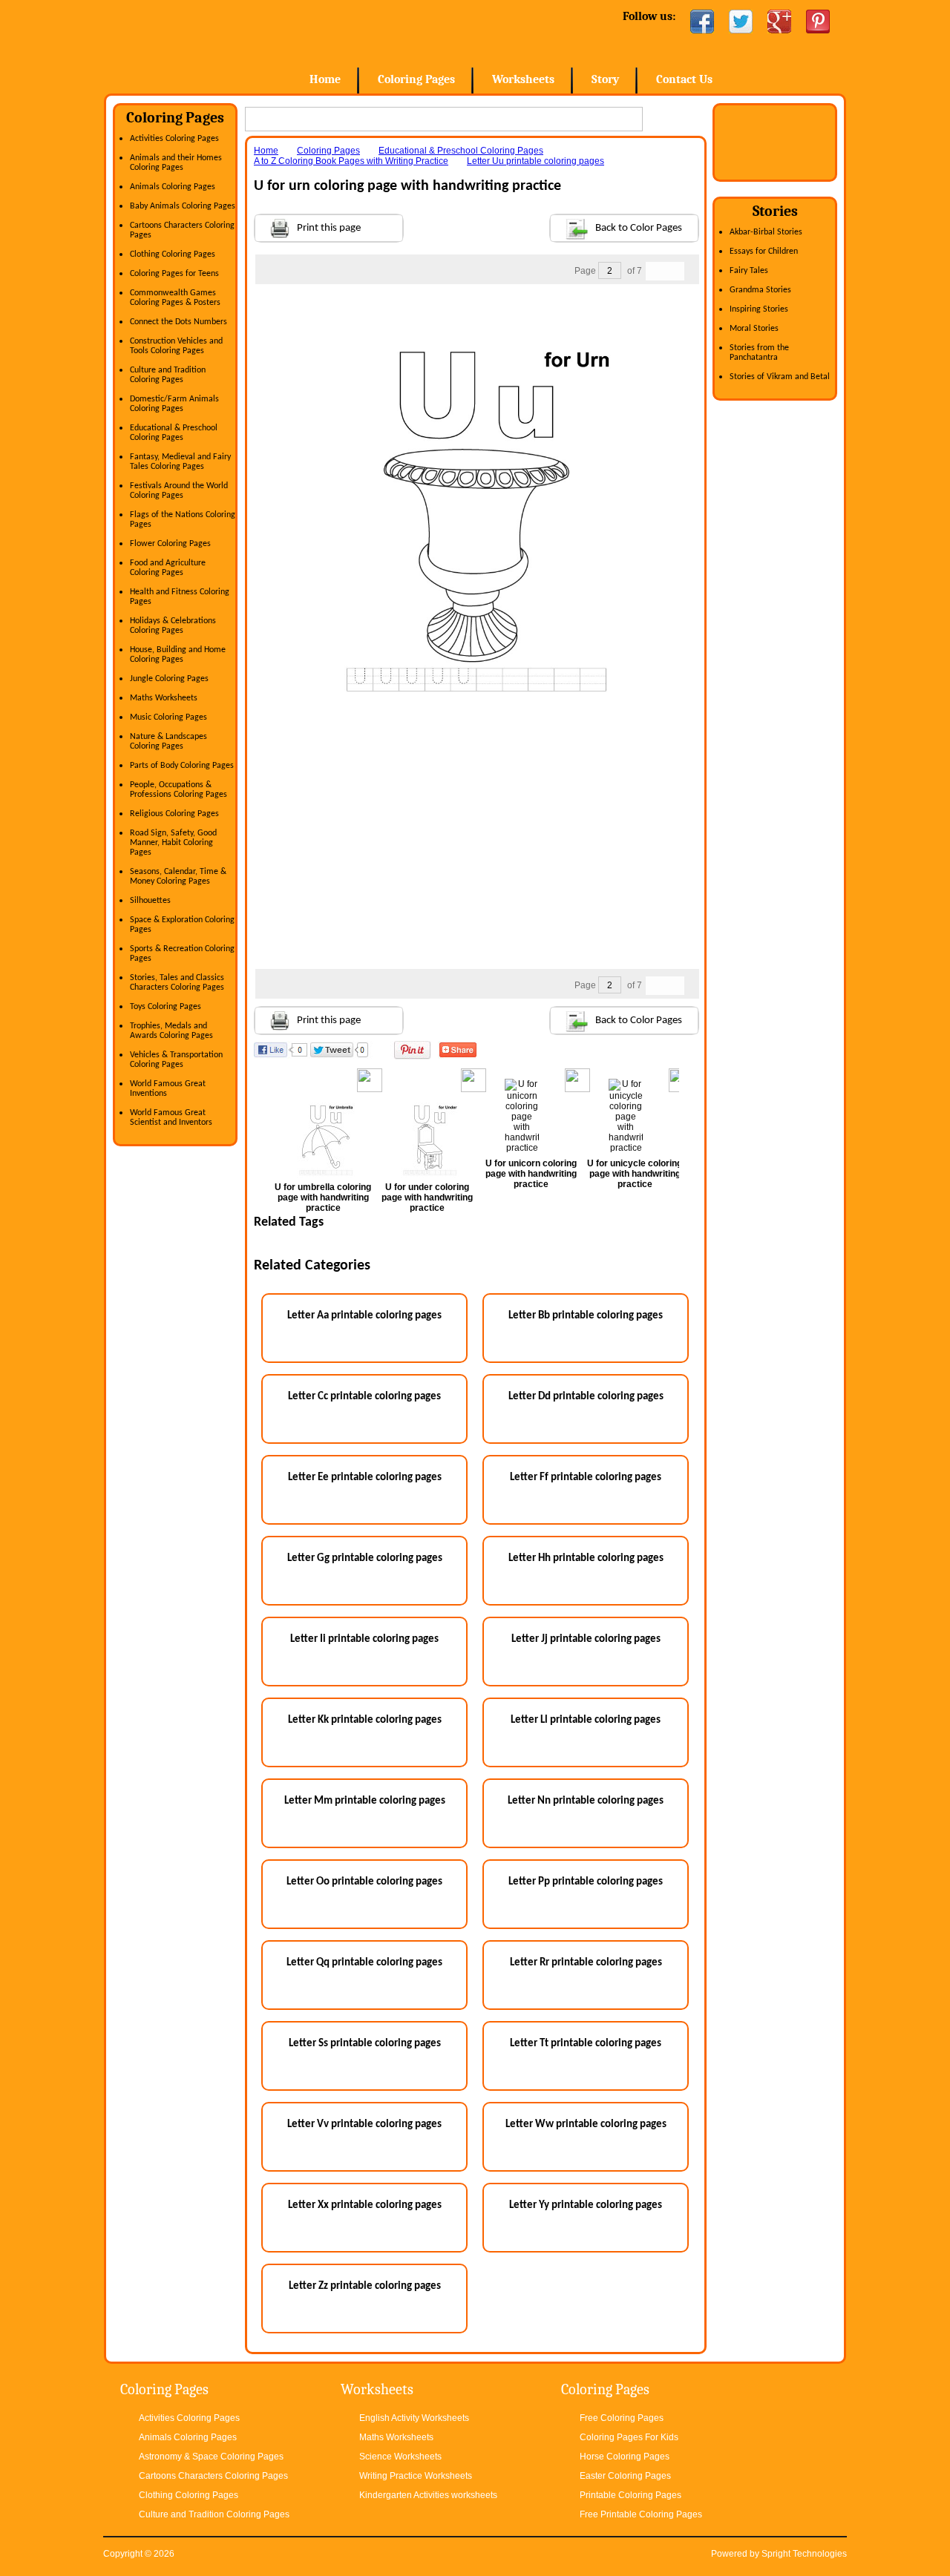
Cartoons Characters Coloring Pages (213, 2476)
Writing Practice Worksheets (416, 2476)
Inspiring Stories (759, 309)
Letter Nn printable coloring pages (586, 1801)
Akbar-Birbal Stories (766, 232)
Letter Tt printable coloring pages (586, 2044)
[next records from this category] (675, 271)
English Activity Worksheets (414, 2418)
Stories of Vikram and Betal (780, 377)
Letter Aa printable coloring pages (364, 1316)
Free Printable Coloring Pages (641, 2514)
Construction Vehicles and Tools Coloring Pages (176, 346)
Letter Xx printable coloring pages (365, 2205)
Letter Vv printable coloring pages (364, 2125)
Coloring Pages (416, 79)
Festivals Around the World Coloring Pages (179, 491)
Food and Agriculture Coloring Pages (168, 568)
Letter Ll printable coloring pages (586, 1720)
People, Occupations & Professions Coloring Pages (178, 790)
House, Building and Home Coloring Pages (178, 655)
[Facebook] (702, 22)
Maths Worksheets (164, 698)
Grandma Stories (760, 290)
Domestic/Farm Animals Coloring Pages (174, 404)
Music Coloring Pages (168, 717)
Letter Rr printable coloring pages (586, 1963)
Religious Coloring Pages (174, 814)
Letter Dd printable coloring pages (586, 1397)
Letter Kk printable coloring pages (365, 1720)
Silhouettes (150, 901)
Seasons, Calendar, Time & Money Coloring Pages (178, 877)
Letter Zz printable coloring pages (365, 2286)
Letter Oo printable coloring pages (364, 1882)
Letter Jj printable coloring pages (586, 1639)
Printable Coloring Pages (630, 2495)
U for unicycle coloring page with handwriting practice (635, 1174)
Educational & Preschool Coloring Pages (174, 433)
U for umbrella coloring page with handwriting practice (323, 1197)
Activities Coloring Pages (174, 139)
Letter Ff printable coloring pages (586, 1478)
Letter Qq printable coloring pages (364, 1963)
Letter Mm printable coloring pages (365, 1801)
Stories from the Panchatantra (759, 353)
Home (221, 44)
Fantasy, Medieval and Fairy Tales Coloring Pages (180, 462)
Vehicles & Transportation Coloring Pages (176, 1060)
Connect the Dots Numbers (178, 322)
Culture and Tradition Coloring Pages (168, 375)
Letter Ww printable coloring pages (586, 2125)
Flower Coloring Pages (170, 544)
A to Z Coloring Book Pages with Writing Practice (351, 161)
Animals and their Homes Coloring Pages (176, 163)
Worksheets (523, 79)
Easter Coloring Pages (625, 2476)
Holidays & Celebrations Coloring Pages (173, 626)
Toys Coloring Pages (166, 1007)
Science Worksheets (400, 2457)
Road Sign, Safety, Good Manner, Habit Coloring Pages (173, 843)
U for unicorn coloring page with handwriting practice (531, 1174)
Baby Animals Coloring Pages (183, 206)
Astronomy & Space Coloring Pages (211, 2457)
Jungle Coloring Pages (169, 679)
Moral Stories (754, 329)
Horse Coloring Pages (625, 2457)
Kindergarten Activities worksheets (428, 2495)
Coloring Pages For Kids (629, 2437)
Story (605, 79)
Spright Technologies (804, 2554)
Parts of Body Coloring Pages (182, 766)
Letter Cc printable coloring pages (364, 1397)
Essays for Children (764, 252)
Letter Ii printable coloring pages (364, 1639)
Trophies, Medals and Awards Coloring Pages (171, 1031)
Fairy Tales (749, 271)
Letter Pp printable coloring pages (586, 1882)
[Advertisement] (476, 314)
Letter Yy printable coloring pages (586, 2205)
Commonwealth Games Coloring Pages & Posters (175, 298)
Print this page (329, 228)
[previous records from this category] (655, 271)
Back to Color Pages (639, 228)
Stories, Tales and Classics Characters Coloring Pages (177, 983)
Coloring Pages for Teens (174, 274)
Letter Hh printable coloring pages (586, 1558)
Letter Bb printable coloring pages (586, 1316)
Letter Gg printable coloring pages (365, 1558)
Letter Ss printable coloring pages (365, 2044)
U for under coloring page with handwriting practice (427, 1197)
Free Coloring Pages (622, 2418)
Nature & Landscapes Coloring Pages (168, 742)
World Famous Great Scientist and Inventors (171, 1118)
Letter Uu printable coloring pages (535, 161)
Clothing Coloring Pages (173, 254)
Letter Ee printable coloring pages (365, 1478)
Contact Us (684, 79)
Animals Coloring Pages (173, 187)
